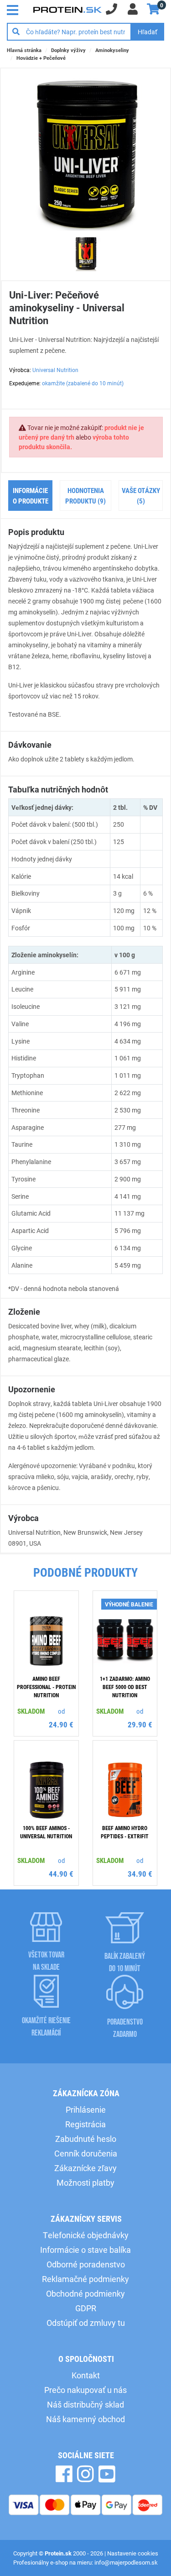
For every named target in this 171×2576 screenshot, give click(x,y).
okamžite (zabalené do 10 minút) (83, 383)
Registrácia (85, 2124)
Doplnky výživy (68, 50)
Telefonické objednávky (86, 2235)
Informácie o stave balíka (85, 2250)
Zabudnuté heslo (86, 2139)
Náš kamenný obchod (85, 2419)
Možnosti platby (85, 2183)
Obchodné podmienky (85, 2293)
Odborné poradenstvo (86, 2264)
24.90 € (61, 1724)
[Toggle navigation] (15, 9)
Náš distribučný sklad (85, 2404)
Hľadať (148, 32)
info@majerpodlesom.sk (126, 2562)
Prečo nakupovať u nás (85, 2390)
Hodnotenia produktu (85, 496)
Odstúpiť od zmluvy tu (86, 2323)
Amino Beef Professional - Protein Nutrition (46, 1687)
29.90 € (140, 1724)
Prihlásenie (86, 2109)
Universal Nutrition (55, 370)
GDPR (86, 2308)
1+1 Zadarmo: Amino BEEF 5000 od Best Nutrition (125, 1687)
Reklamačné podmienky (85, 2279)
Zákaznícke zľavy (85, 2168)
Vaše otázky (141, 496)
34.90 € (140, 1874)
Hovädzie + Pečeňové (41, 58)
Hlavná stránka (24, 50)
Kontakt (86, 2375)
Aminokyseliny (112, 50)
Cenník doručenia (86, 2153)
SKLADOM (31, 1711)
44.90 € (61, 1874)
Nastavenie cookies (133, 2553)
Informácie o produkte (31, 496)
